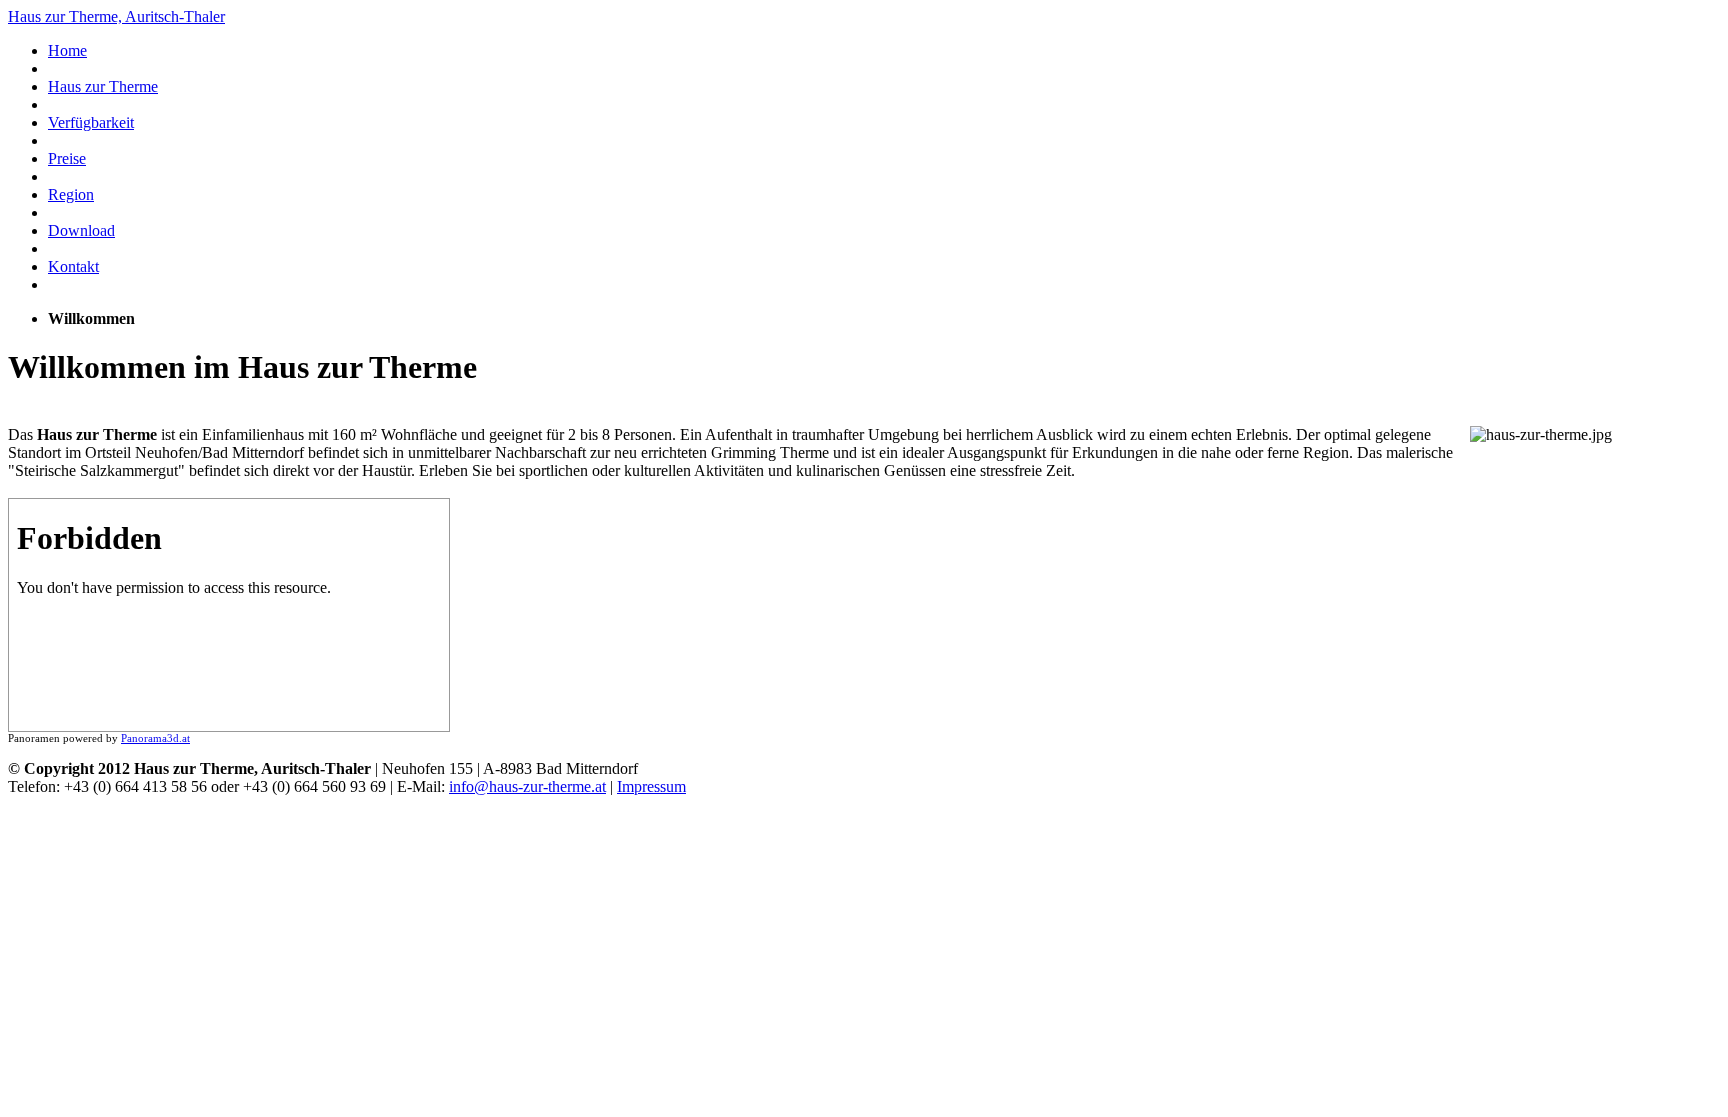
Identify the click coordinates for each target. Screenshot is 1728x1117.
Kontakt (73, 266)
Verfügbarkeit (91, 122)
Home (67, 50)
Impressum (651, 786)
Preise (67, 158)
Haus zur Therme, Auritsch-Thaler (116, 16)
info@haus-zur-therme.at (527, 786)
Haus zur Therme (103, 86)
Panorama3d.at (155, 738)
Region (71, 194)
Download (81, 230)
